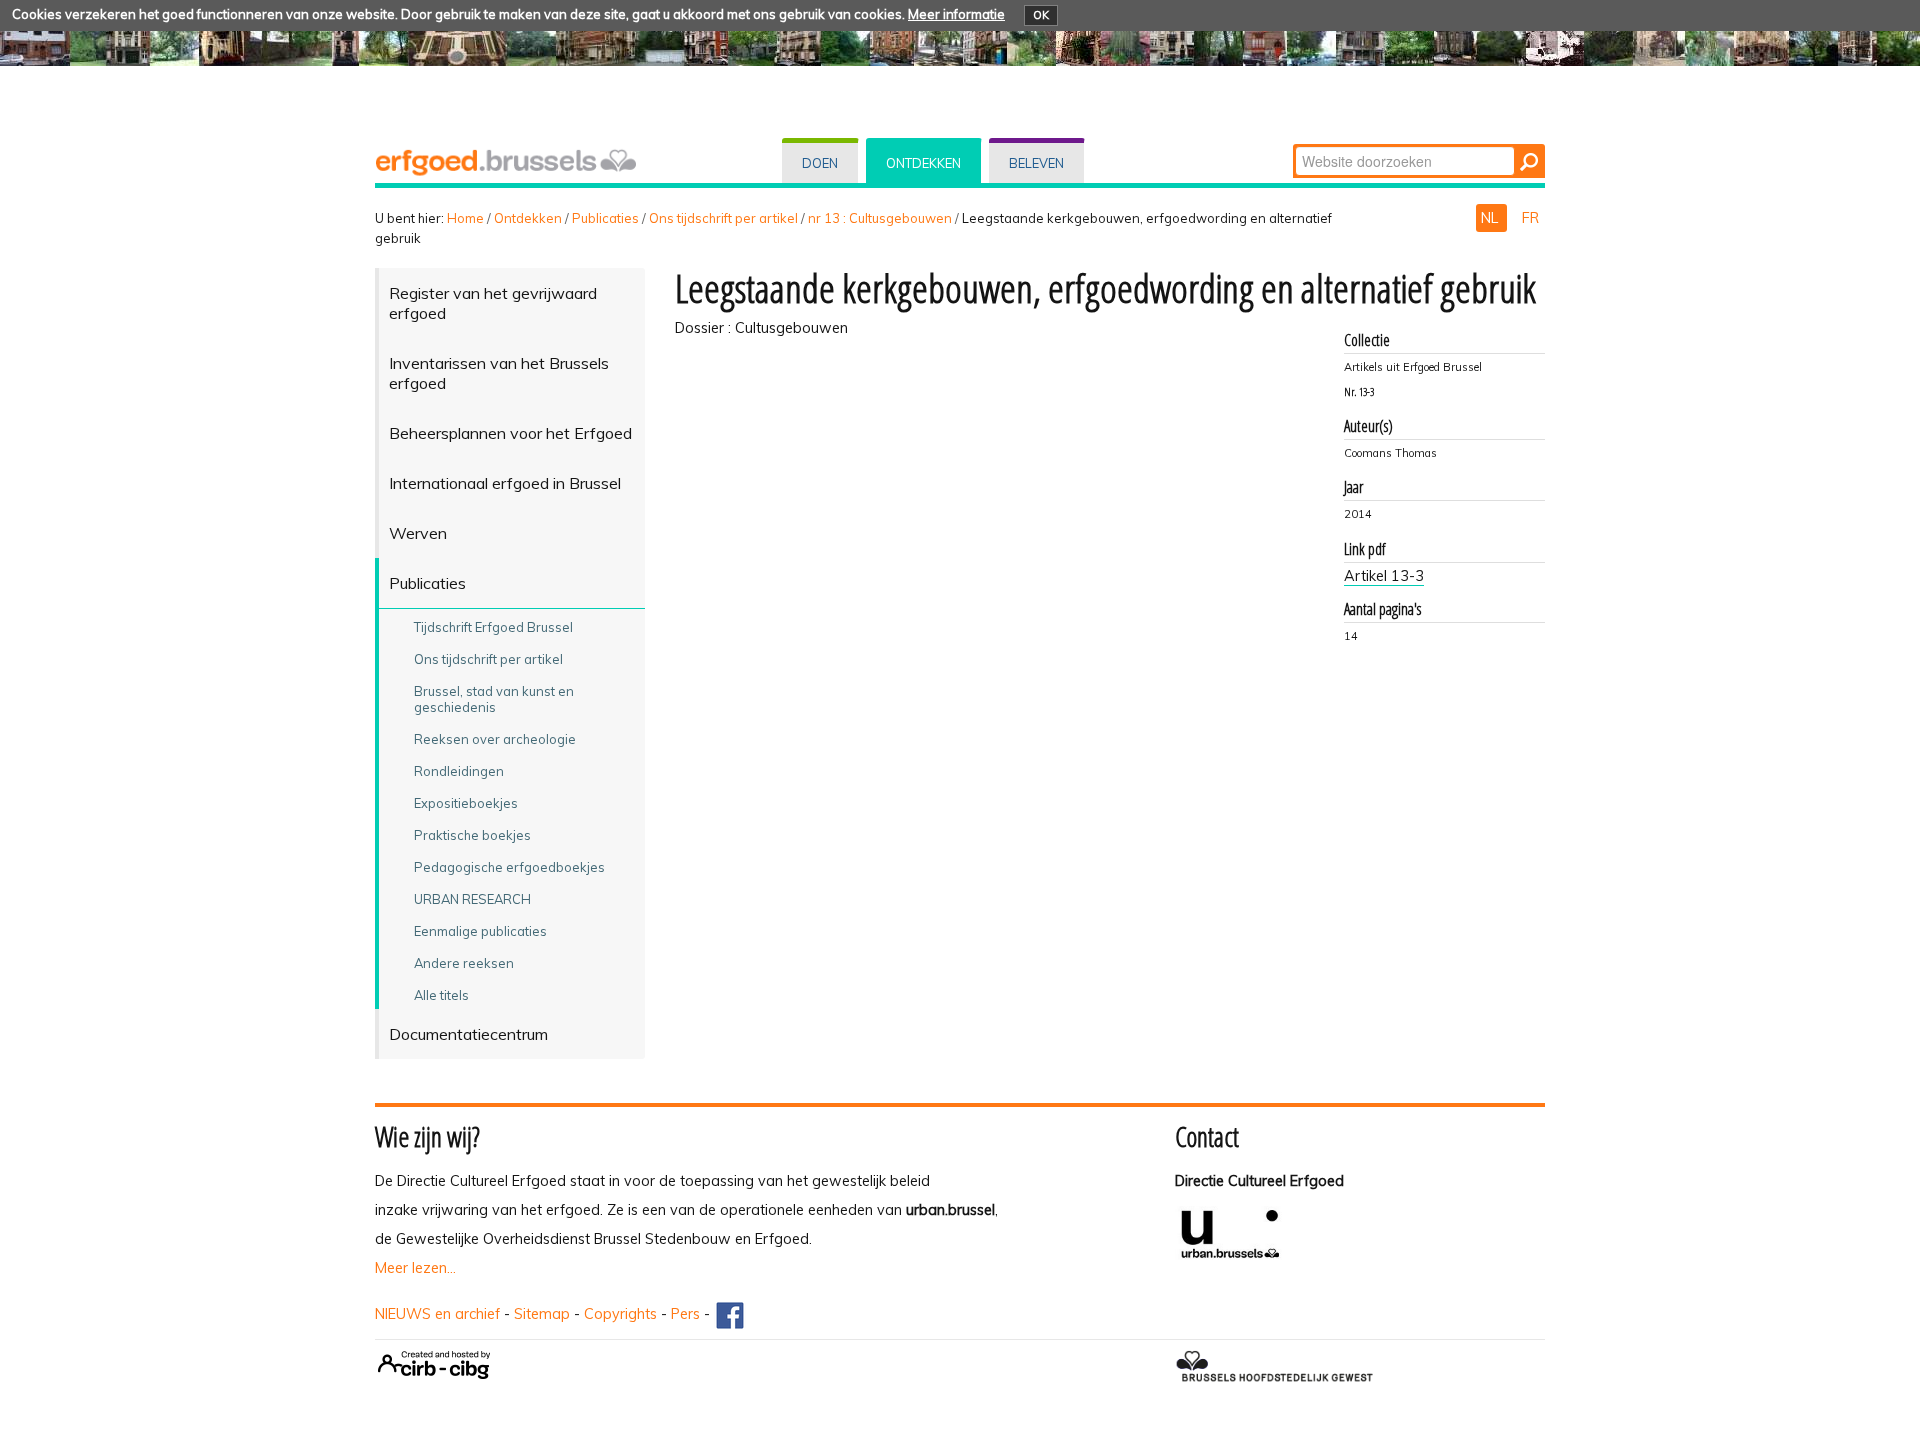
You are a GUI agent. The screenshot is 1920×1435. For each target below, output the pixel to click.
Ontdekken (923, 163)
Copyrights (620, 1314)
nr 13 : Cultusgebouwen (880, 218)
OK (1041, 15)
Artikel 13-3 (1384, 576)
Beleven (1036, 163)
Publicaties (605, 218)
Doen (820, 163)
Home (465, 218)
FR (1530, 218)
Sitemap (542, 1314)
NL (1491, 218)
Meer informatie (956, 14)
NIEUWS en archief (437, 1314)
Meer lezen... (415, 1268)
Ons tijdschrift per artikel (723, 218)
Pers (685, 1314)
